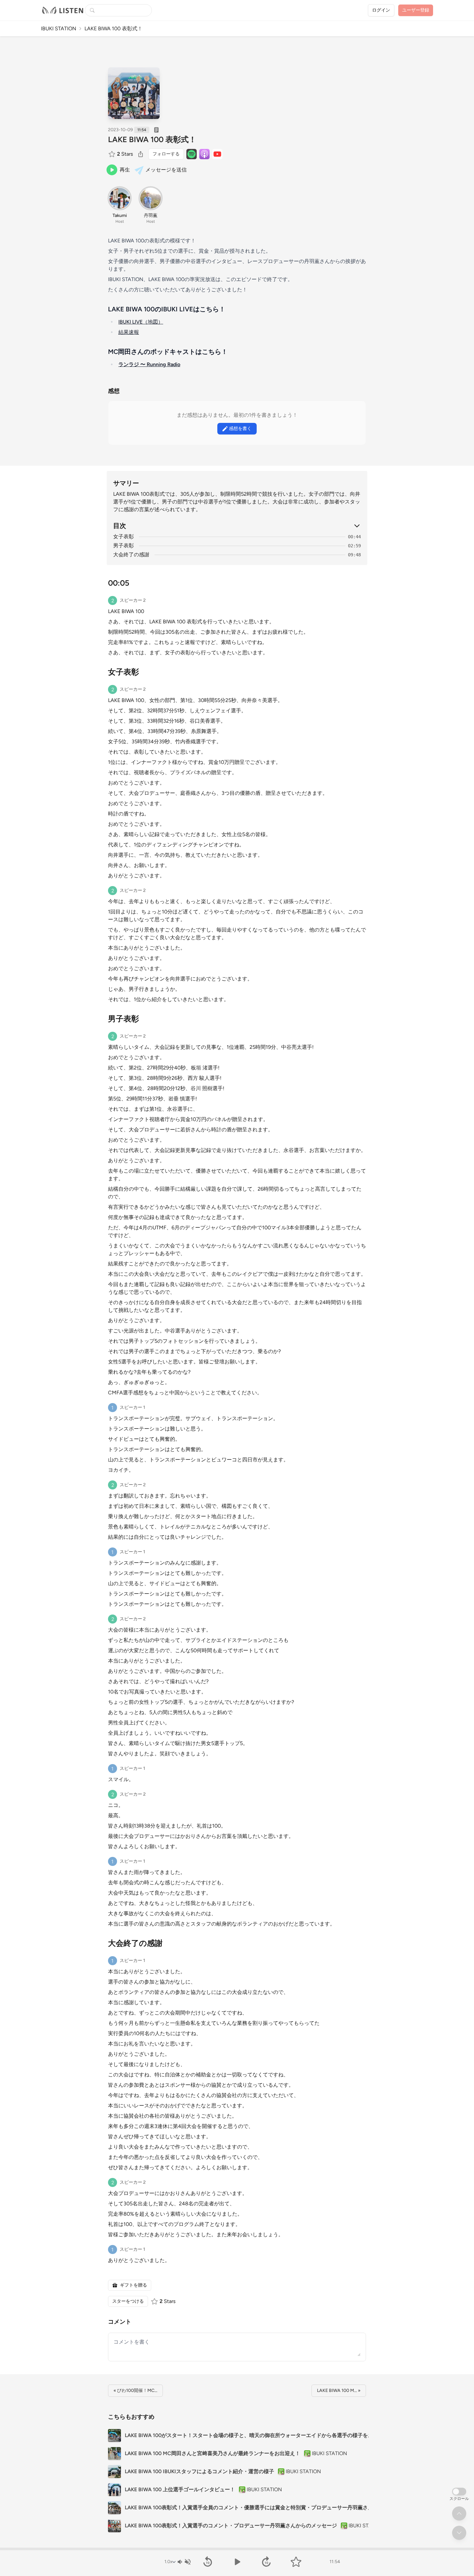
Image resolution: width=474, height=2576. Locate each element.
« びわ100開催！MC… (135, 2391)
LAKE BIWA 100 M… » (339, 2391)
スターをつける (128, 2301)
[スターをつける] (113, 154)
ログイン (381, 10)
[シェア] (141, 154)
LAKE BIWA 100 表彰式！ (152, 139)
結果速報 (129, 332)
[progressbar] (237, 2549)
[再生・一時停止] (237, 2562)
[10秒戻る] (207, 2562)
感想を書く (240, 429)
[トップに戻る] (459, 2513)
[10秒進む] (267, 2562)
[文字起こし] (156, 130)
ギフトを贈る (133, 2285)
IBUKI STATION (59, 29)
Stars (125, 154)
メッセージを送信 (166, 170)
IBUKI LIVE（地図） (141, 322)
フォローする (166, 154)
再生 (125, 170)
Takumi (120, 215)
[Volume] (184, 2562)
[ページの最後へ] (459, 2533)
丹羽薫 (151, 215)
